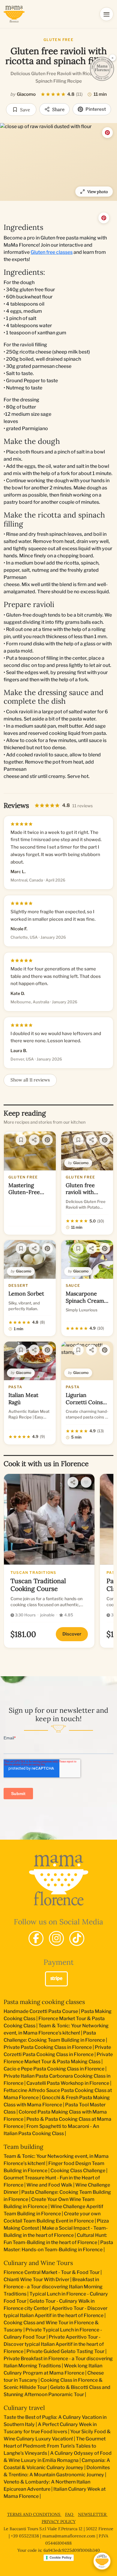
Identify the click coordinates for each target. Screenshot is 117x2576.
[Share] (34, 1140)
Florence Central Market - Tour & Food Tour (52, 2272)
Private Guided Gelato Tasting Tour (65, 2351)
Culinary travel (24, 2408)
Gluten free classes (52, 252)
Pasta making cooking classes (44, 2002)
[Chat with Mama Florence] (102, 2561)
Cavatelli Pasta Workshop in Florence (68, 2083)
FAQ (70, 2514)
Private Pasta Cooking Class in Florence (48, 2047)
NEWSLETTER (93, 2514)
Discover (72, 1634)
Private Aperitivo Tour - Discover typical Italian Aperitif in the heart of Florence (54, 2344)
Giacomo (26, 94)
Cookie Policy (60, 2557)
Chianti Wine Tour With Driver (36, 2280)
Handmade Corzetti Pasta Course (41, 2011)
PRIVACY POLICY (59, 2522)
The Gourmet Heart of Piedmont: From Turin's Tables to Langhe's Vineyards (55, 2446)
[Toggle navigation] (106, 14)
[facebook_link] (36, 1938)
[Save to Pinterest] (107, 133)
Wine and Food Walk (49, 2185)
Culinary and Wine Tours (38, 2263)
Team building (23, 2147)
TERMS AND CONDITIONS (34, 2514)
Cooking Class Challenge (78, 2171)
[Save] (21, 1140)
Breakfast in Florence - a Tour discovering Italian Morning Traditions (53, 2287)
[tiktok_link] (77, 1938)
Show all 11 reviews (30, 1080)
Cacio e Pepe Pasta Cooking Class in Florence (54, 2069)
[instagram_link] (56, 1938)
